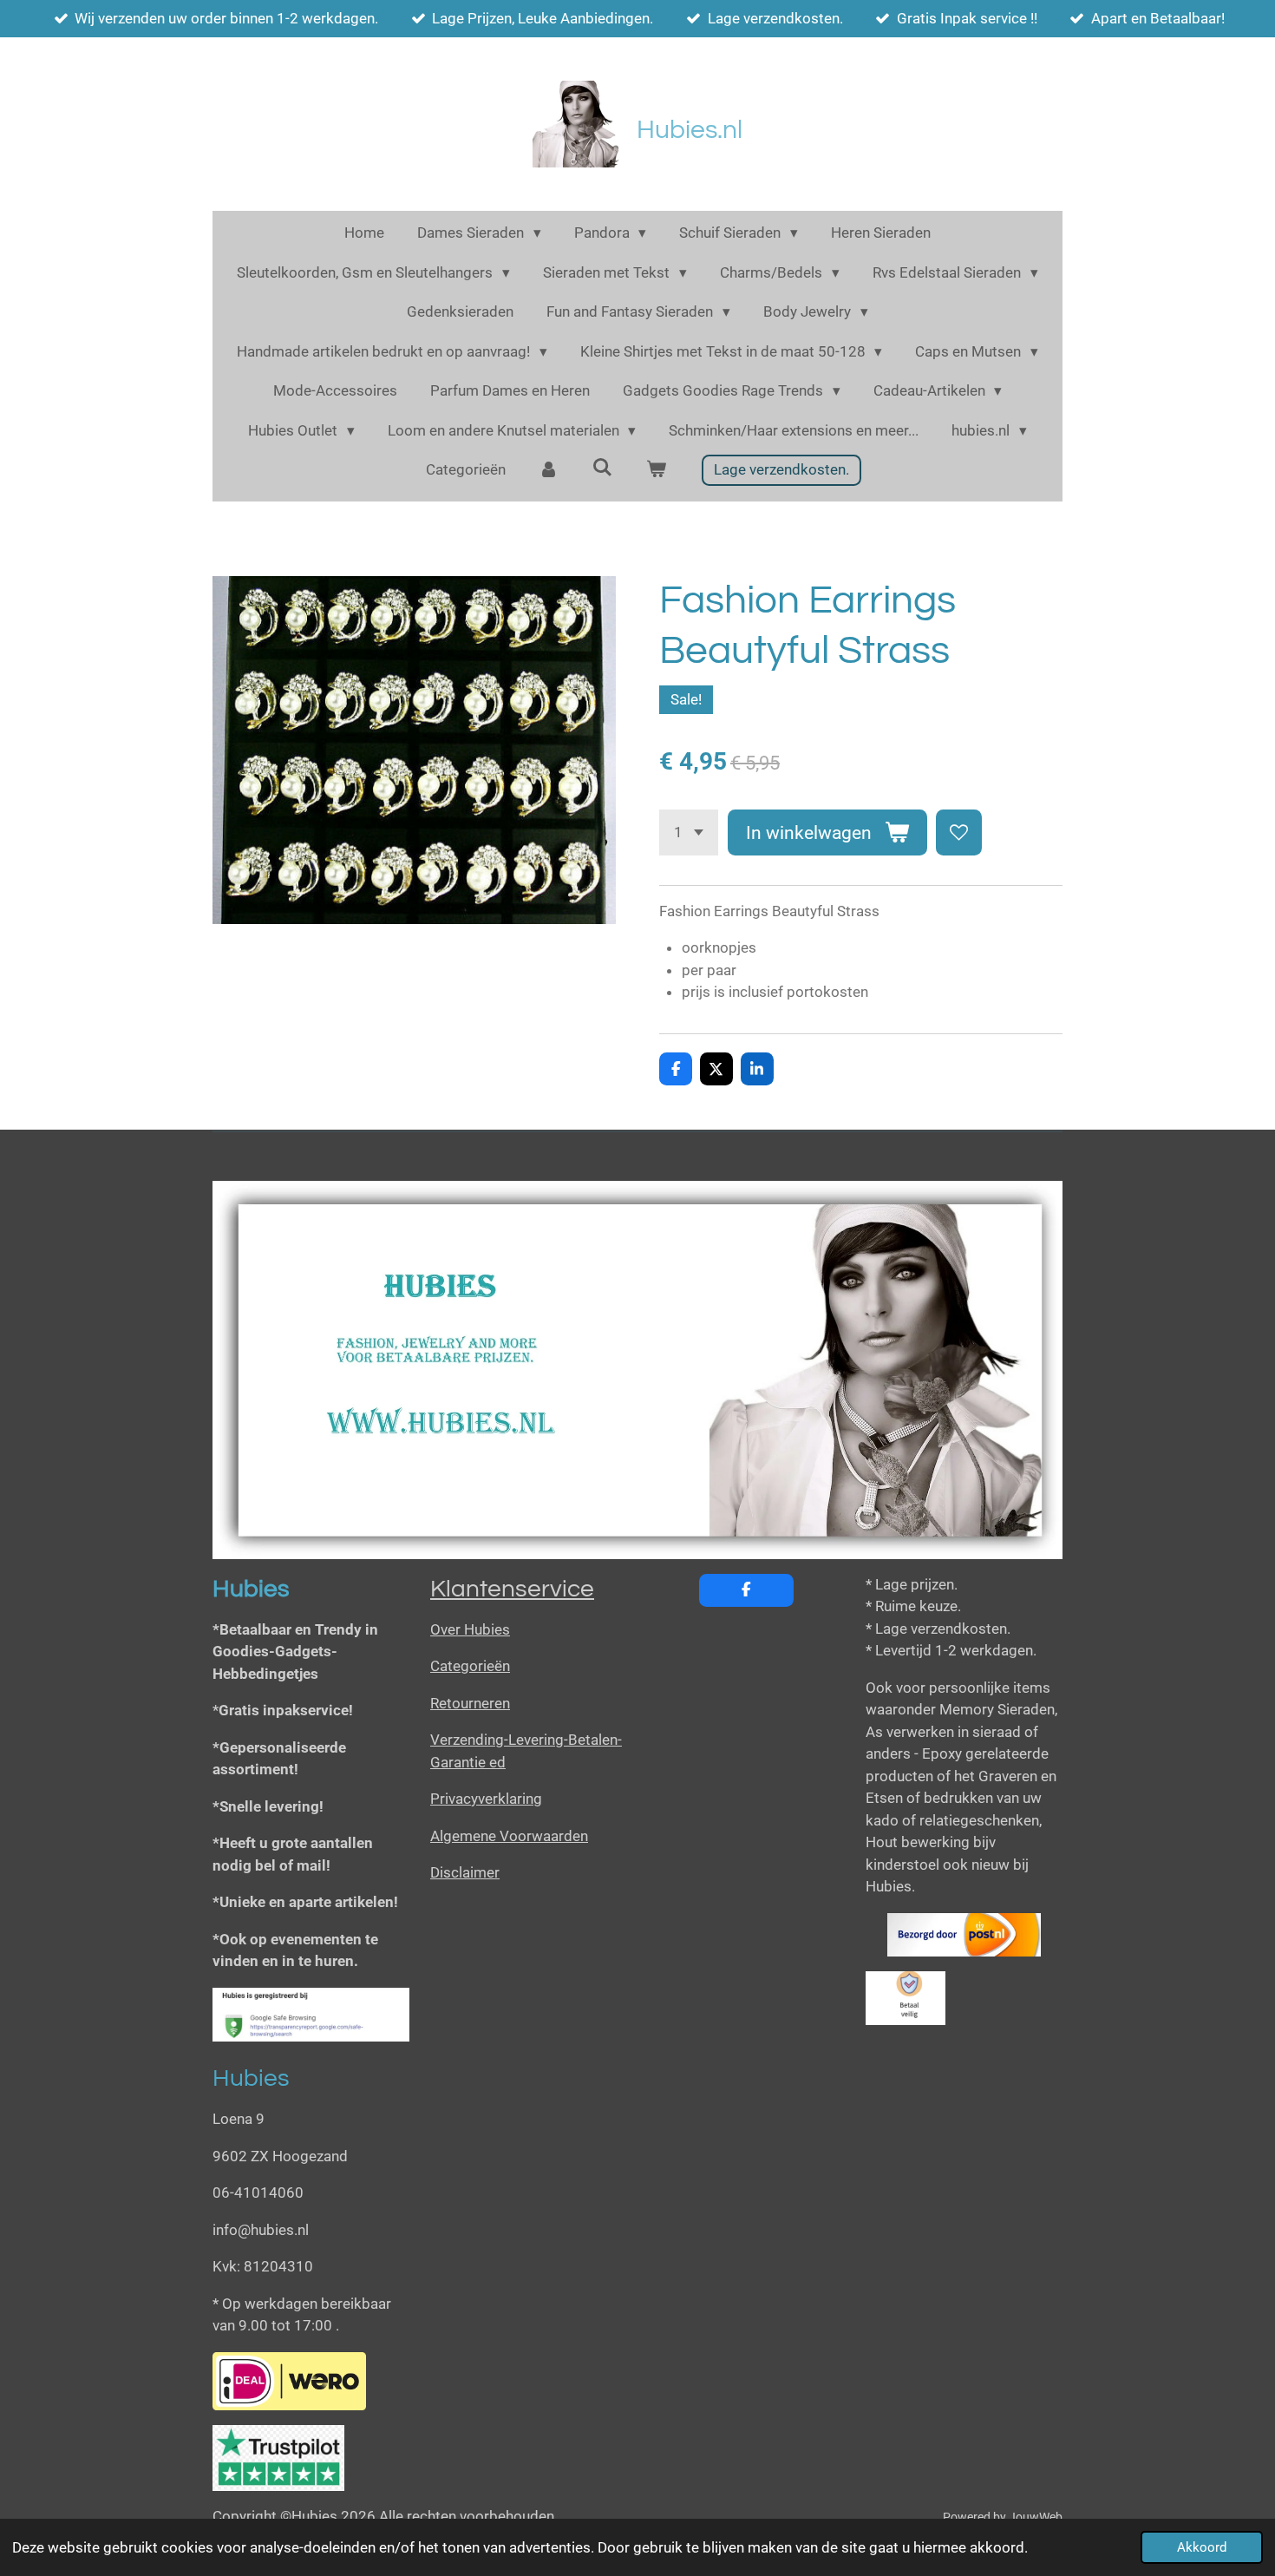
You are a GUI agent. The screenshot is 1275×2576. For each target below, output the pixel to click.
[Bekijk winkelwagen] (656, 470)
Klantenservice (512, 1589)
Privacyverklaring (486, 1799)
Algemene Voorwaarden (509, 1836)
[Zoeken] (603, 468)
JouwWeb (1036, 2517)
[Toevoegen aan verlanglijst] (959, 832)
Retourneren (470, 1703)
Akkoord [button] (1202, 2547)
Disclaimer (465, 1872)
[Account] (549, 470)
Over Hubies (470, 1629)
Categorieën (470, 1666)
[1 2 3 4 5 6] (689, 832)
